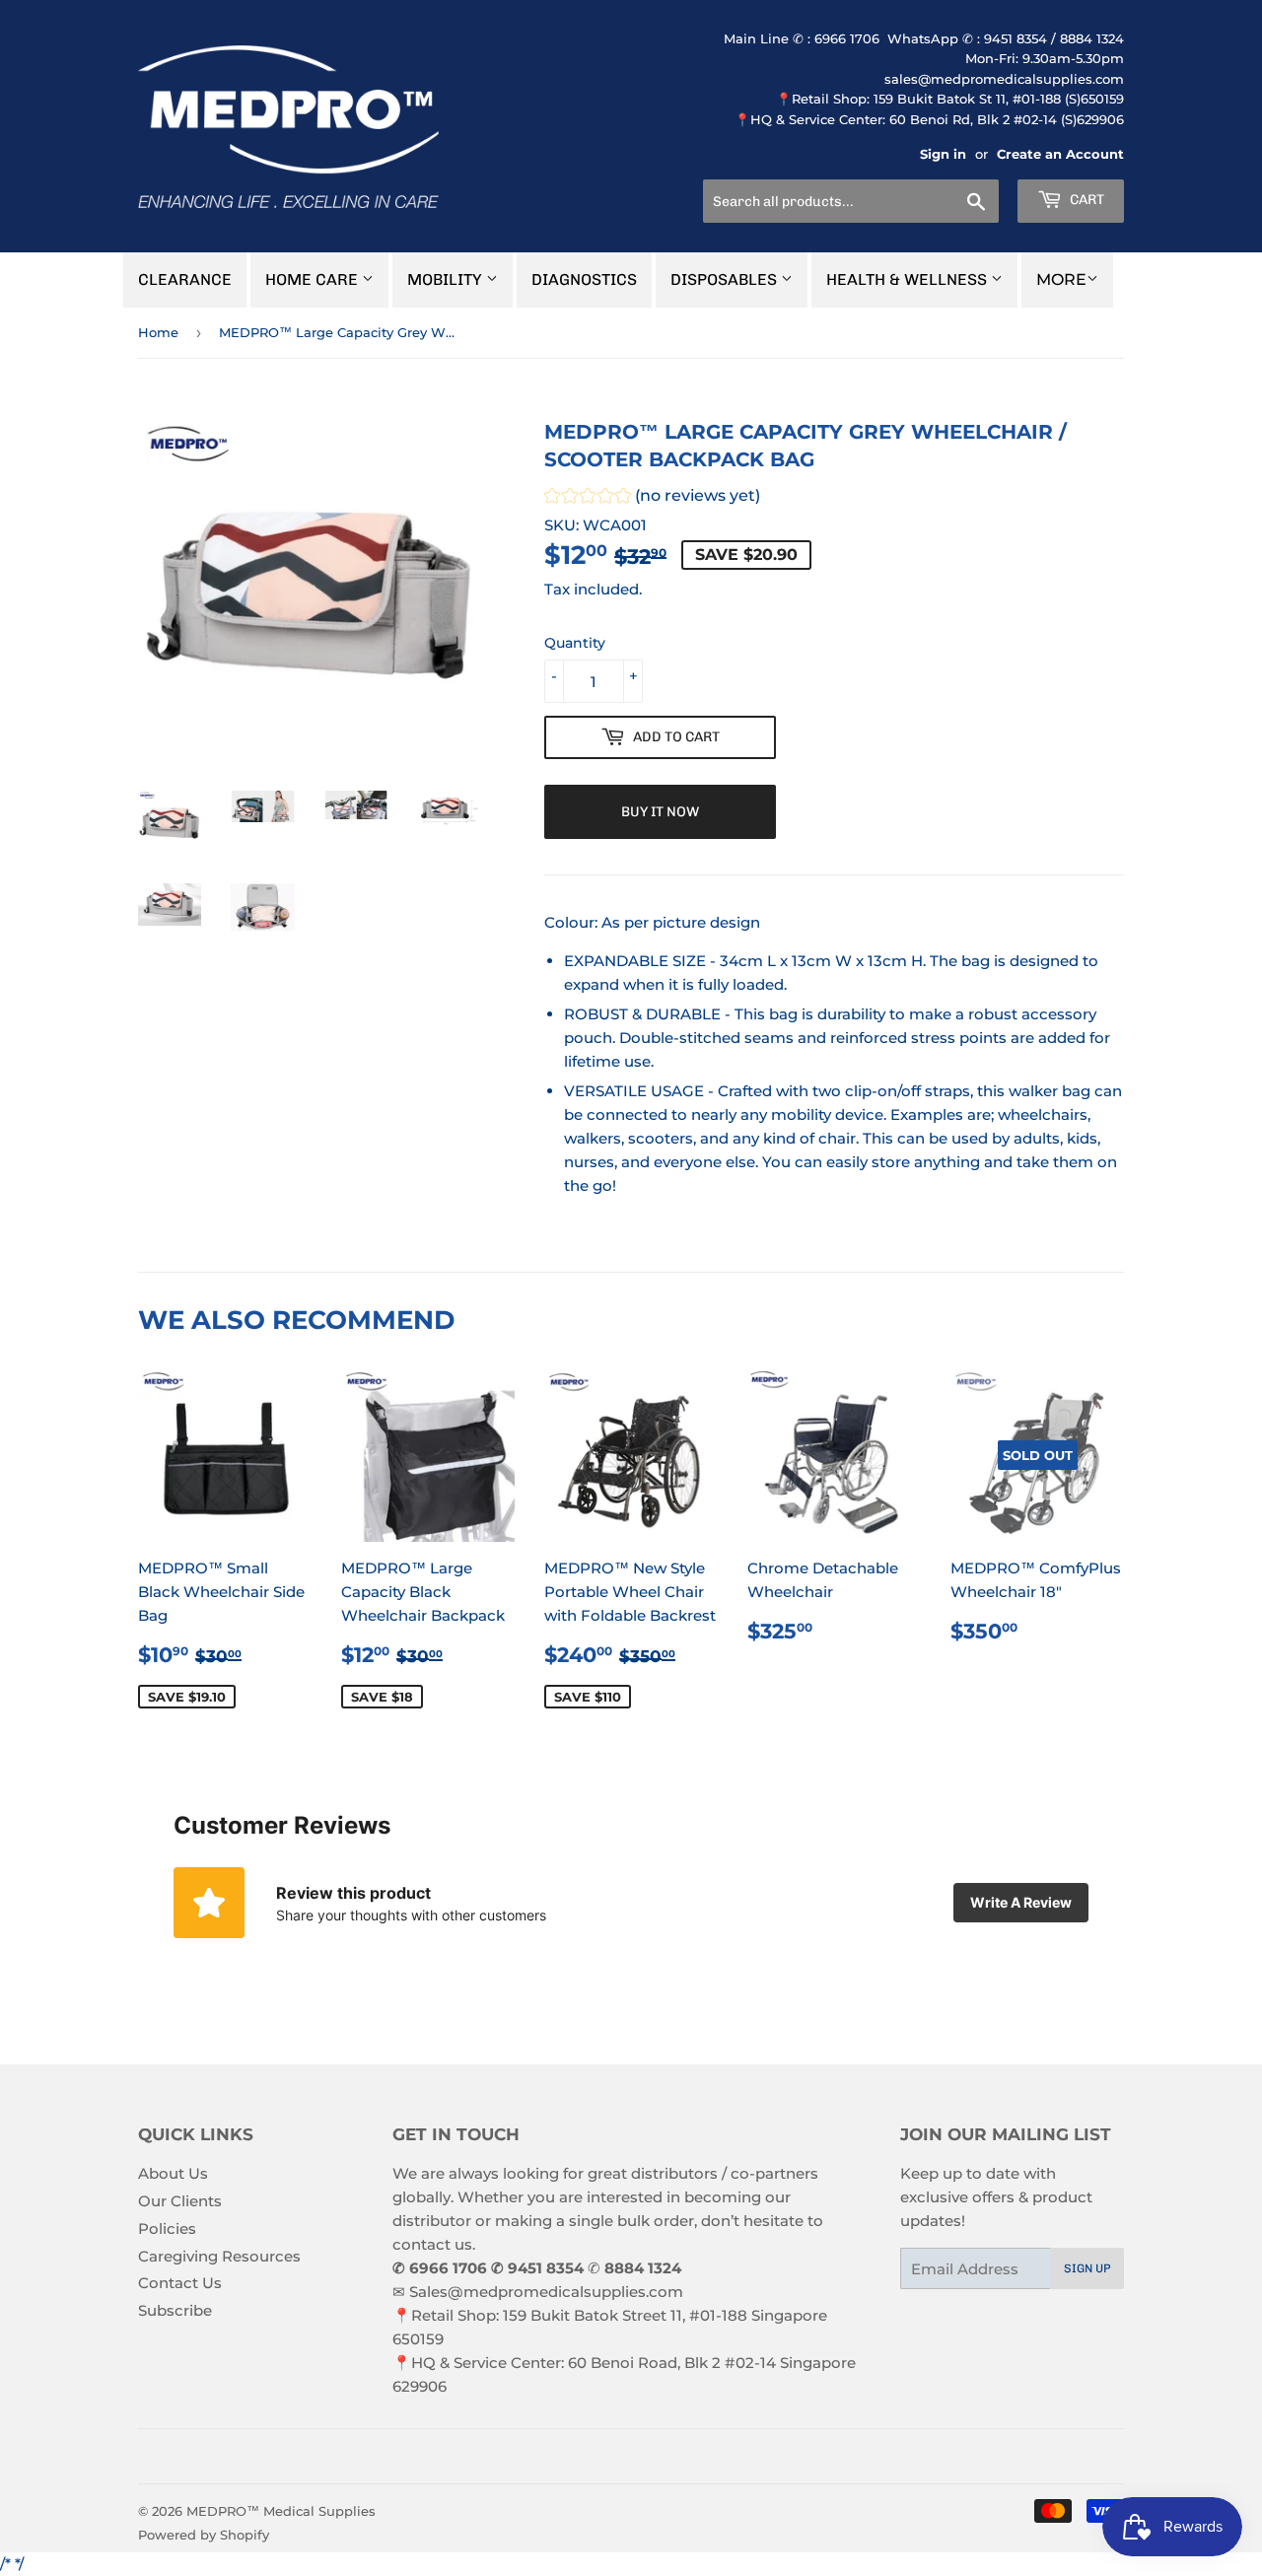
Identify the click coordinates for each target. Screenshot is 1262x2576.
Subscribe (175, 2310)
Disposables (726, 279)
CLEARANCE (185, 279)
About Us (173, 2173)
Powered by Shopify (204, 2535)
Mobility (447, 279)
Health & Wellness (909, 279)
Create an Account (1060, 154)
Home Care (314, 279)
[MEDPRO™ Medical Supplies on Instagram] (626, 2456)
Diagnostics (584, 279)
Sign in (943, 154)
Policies (167, 2228)
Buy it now (660, 812)
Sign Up (1087, 2268)
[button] (652, 498)
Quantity (575, 643)
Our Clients (180, 2201)
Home (158, 332)
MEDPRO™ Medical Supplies (281, 2511)
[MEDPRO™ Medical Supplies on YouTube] (660, 2456)
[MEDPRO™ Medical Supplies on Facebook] (592, 2456)
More (1061, 279)
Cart (1086, 200)
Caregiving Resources (219, 2256)
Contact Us (180, 2283)
